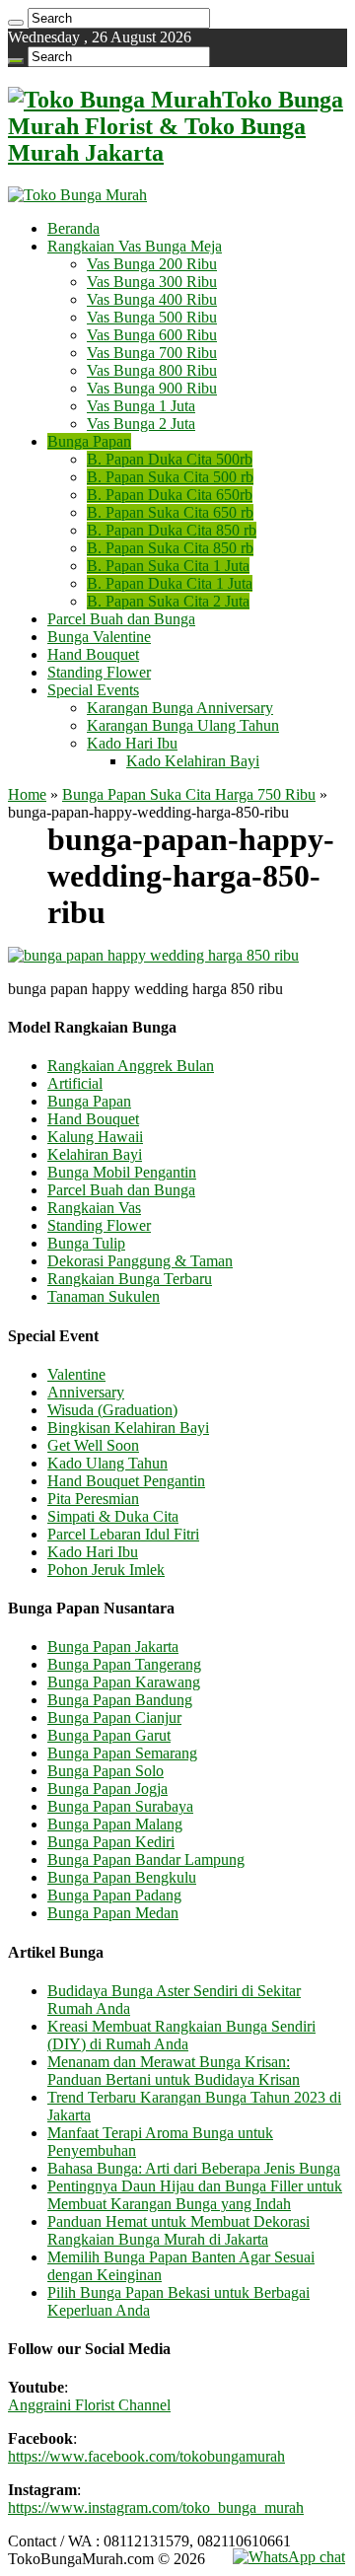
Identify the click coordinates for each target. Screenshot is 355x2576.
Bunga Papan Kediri (111, 1842)
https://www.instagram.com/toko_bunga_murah (156, 2507)
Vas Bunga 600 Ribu (152, 335)
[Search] (16, 23)
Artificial (75, 1083)
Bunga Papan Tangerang (124, 1664)
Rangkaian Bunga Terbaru (130, 1279)
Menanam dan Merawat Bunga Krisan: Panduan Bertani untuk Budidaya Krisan (174, 2071)
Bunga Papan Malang (115, 1824)
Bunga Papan (89, 441)
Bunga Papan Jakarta (113, 1646)
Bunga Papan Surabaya (120, 1806)
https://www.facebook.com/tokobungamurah (146, 2456)
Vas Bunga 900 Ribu (152, 388)
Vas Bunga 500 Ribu (152, 317)
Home (27, 794)
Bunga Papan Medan (113, 1913)
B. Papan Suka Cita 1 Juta (168, 566)
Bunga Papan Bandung (120, 1700)
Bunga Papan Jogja (107, 1789)
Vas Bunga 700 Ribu (152, 353)
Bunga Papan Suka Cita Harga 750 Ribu (189, 794)
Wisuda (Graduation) (112, 1410)
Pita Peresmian (93, 1499)
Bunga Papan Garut (109, 1735)
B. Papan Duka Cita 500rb (170, 459)
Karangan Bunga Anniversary (180, 708)
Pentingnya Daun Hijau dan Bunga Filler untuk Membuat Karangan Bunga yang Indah (195, 2195)
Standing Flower (99, 672)
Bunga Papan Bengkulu (122, 1877)
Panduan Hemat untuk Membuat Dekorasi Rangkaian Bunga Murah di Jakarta (178, 2230)
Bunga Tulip (86, 1243)
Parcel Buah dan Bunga (121, 619)
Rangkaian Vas (94, 1208)
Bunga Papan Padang (114, 1895)
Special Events (93, 690)
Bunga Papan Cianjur (114, 1717)
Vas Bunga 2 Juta (141, 424)
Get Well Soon (93, 1445)
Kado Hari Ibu (132, 743)
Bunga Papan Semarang (122, 1753)
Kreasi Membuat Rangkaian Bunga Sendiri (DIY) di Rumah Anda (181, 2035)
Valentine (76, 1374)
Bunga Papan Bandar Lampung (146, 1860)
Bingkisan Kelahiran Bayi (128, 1428)
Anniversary (86, 1392)
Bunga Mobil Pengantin (122, 1172)
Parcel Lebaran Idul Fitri (123, 1534)
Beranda (73, 228)
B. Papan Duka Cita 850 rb (172, 530)
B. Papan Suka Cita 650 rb (170, 512)
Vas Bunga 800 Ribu (152, 370)
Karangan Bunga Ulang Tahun (183, 725)
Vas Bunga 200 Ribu (152, 264)
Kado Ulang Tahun (107, 1463)
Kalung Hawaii (95, 1137)
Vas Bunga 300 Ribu (152, 282)
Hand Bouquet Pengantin (126, 1481)
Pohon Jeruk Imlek (106, 1570)
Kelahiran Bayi (95, 1154)
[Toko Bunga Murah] (77, 195)
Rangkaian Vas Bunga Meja (135, 246)
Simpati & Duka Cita (113, 1516)
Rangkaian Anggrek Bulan (131, 1066)
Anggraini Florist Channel (89, 2405)
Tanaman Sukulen (104, 1296)
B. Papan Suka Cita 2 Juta (168, 601)
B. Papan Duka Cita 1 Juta (170, 583)
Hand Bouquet (93, 654)
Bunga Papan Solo (106, 1771)
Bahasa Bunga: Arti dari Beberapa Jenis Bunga (194, 2168)
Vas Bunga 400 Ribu (152, 299)
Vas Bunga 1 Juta (141, 406)
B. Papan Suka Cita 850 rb (170, 548)
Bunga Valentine (99, 637)
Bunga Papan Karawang (124, 1682)
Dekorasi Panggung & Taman (140, 1261)
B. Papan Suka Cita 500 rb (170, 477)
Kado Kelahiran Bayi (193, 761)
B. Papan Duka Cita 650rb (170, 495)
